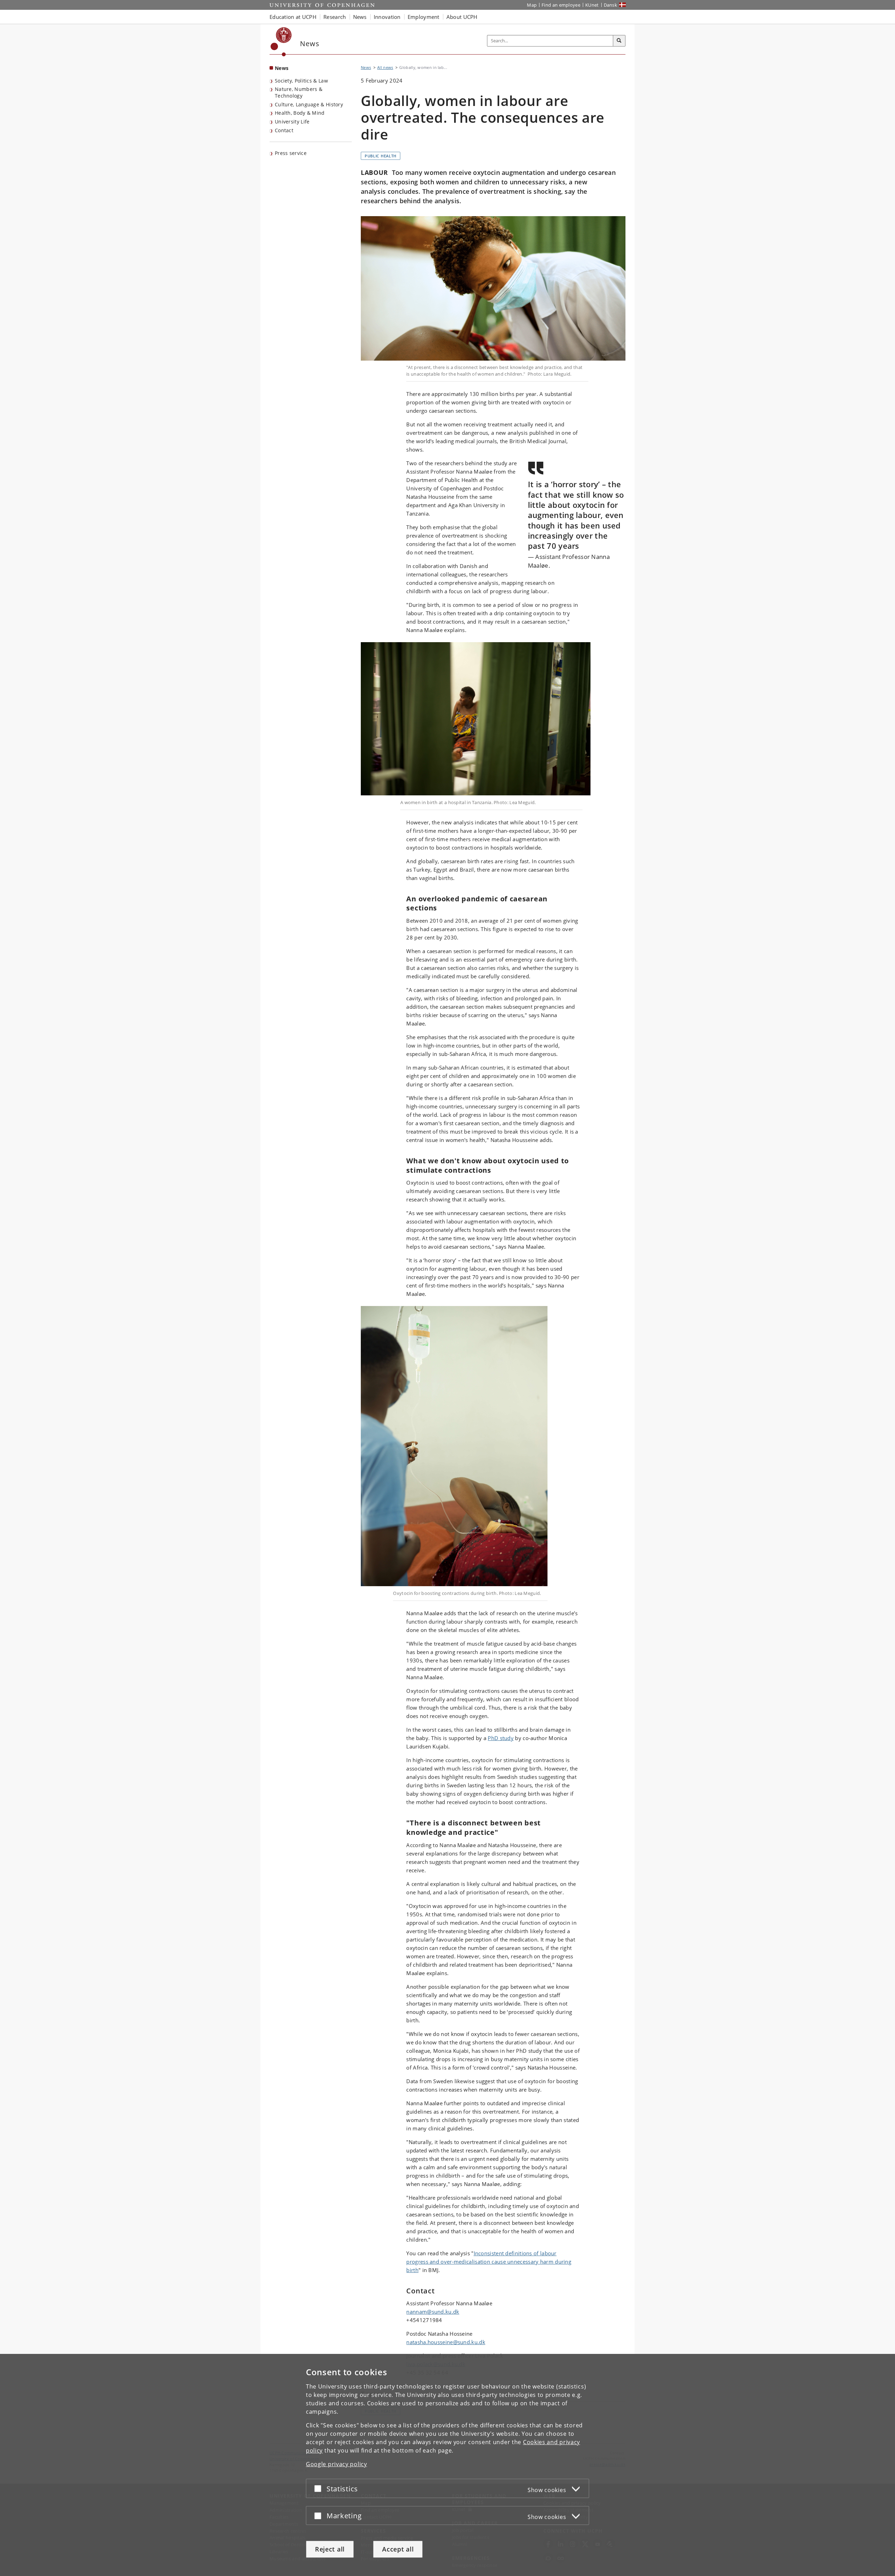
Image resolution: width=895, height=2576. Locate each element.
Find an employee (561, 5)
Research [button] (335, 17)
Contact (284, 130)
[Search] (619, 41)
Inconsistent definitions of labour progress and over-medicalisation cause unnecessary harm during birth (489, 2262)
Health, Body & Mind (300, 113)
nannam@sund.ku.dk (433, 2312)
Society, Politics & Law (301, 81)
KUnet (592, 5)
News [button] (360, 17)
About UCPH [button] (462, 17)
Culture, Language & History (309, 104)
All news (385, 67)
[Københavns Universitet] (281, 42)
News (282, 68)
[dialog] (447, 2465)
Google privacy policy (336, 2464)
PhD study (501, 1738)
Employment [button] (424, 17)
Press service (291, 153)
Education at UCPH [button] (293, 17)
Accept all (398, 2549)
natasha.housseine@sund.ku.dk (446, 2342)
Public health (381, 156)
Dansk (611, 5)
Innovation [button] (387, 17)
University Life (292, 122)
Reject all (330, 2549)
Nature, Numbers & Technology (299, 92)
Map (532, 5)
